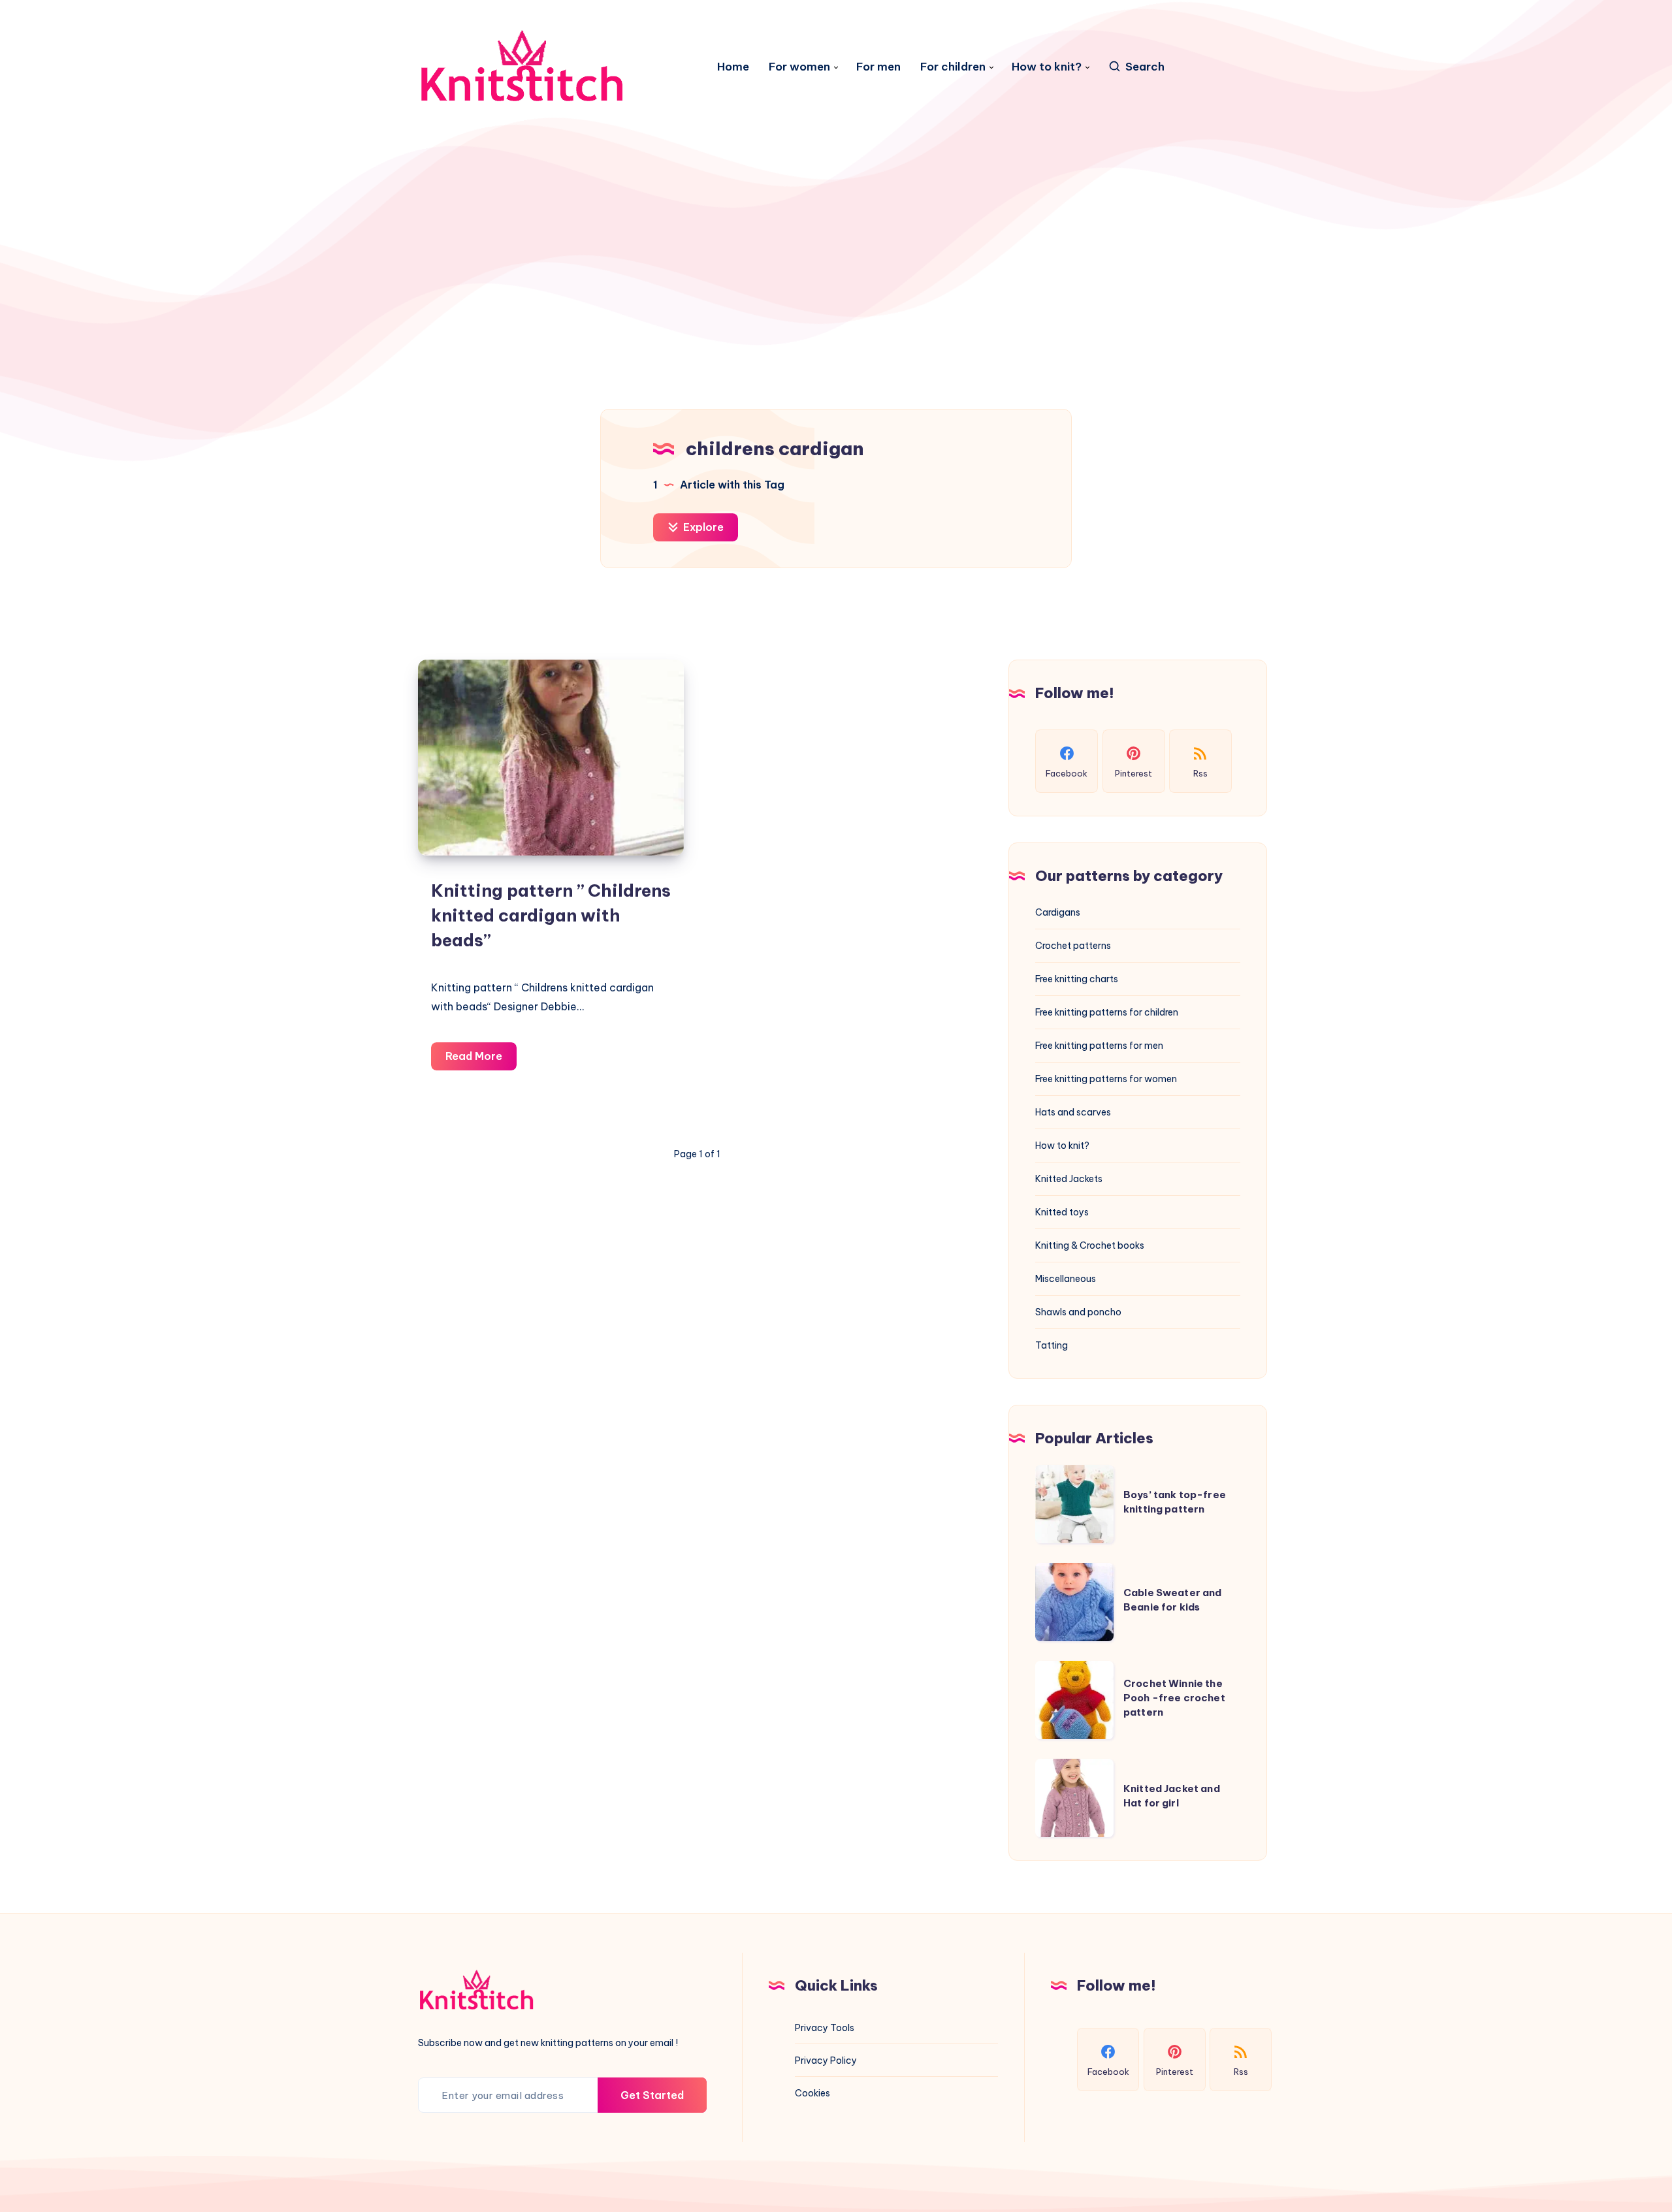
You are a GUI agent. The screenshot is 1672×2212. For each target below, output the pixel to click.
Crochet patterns (1073, 946)
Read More (481, 1060)
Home (733, 67)
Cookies (812, 2093)
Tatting (1052, 1345)
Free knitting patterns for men (1099, 1046)
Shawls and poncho (1078, 1312)
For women (799, 67)
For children (953, 67)
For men (878, 67)
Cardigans (1058, 912)
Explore (702, 527)
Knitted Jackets (1069, 1179)
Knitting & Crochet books (1090, 1245)
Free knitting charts (1077, 979)
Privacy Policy (826, 2060)
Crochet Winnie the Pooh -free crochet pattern (1174, 1698)
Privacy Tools (825, 2028)
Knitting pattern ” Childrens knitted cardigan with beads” (551, 915)
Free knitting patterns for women (1106, 1079)
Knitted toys (1062, 1212)
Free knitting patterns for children (1107, 1012)
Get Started (652, 2095)
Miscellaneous (1066, 1279)
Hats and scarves (1073, 1112)
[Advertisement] (836, 246)
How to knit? (1047, 67)
